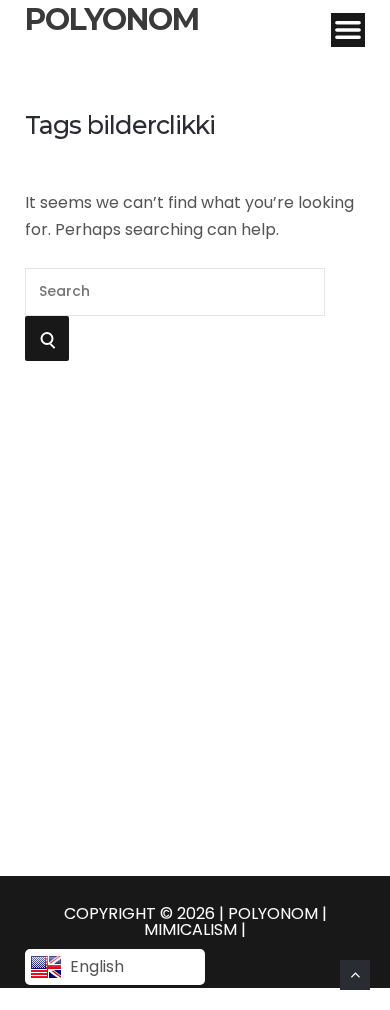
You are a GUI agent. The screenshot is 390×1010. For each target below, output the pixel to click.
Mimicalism (192, 929)
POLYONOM (112, 20)
